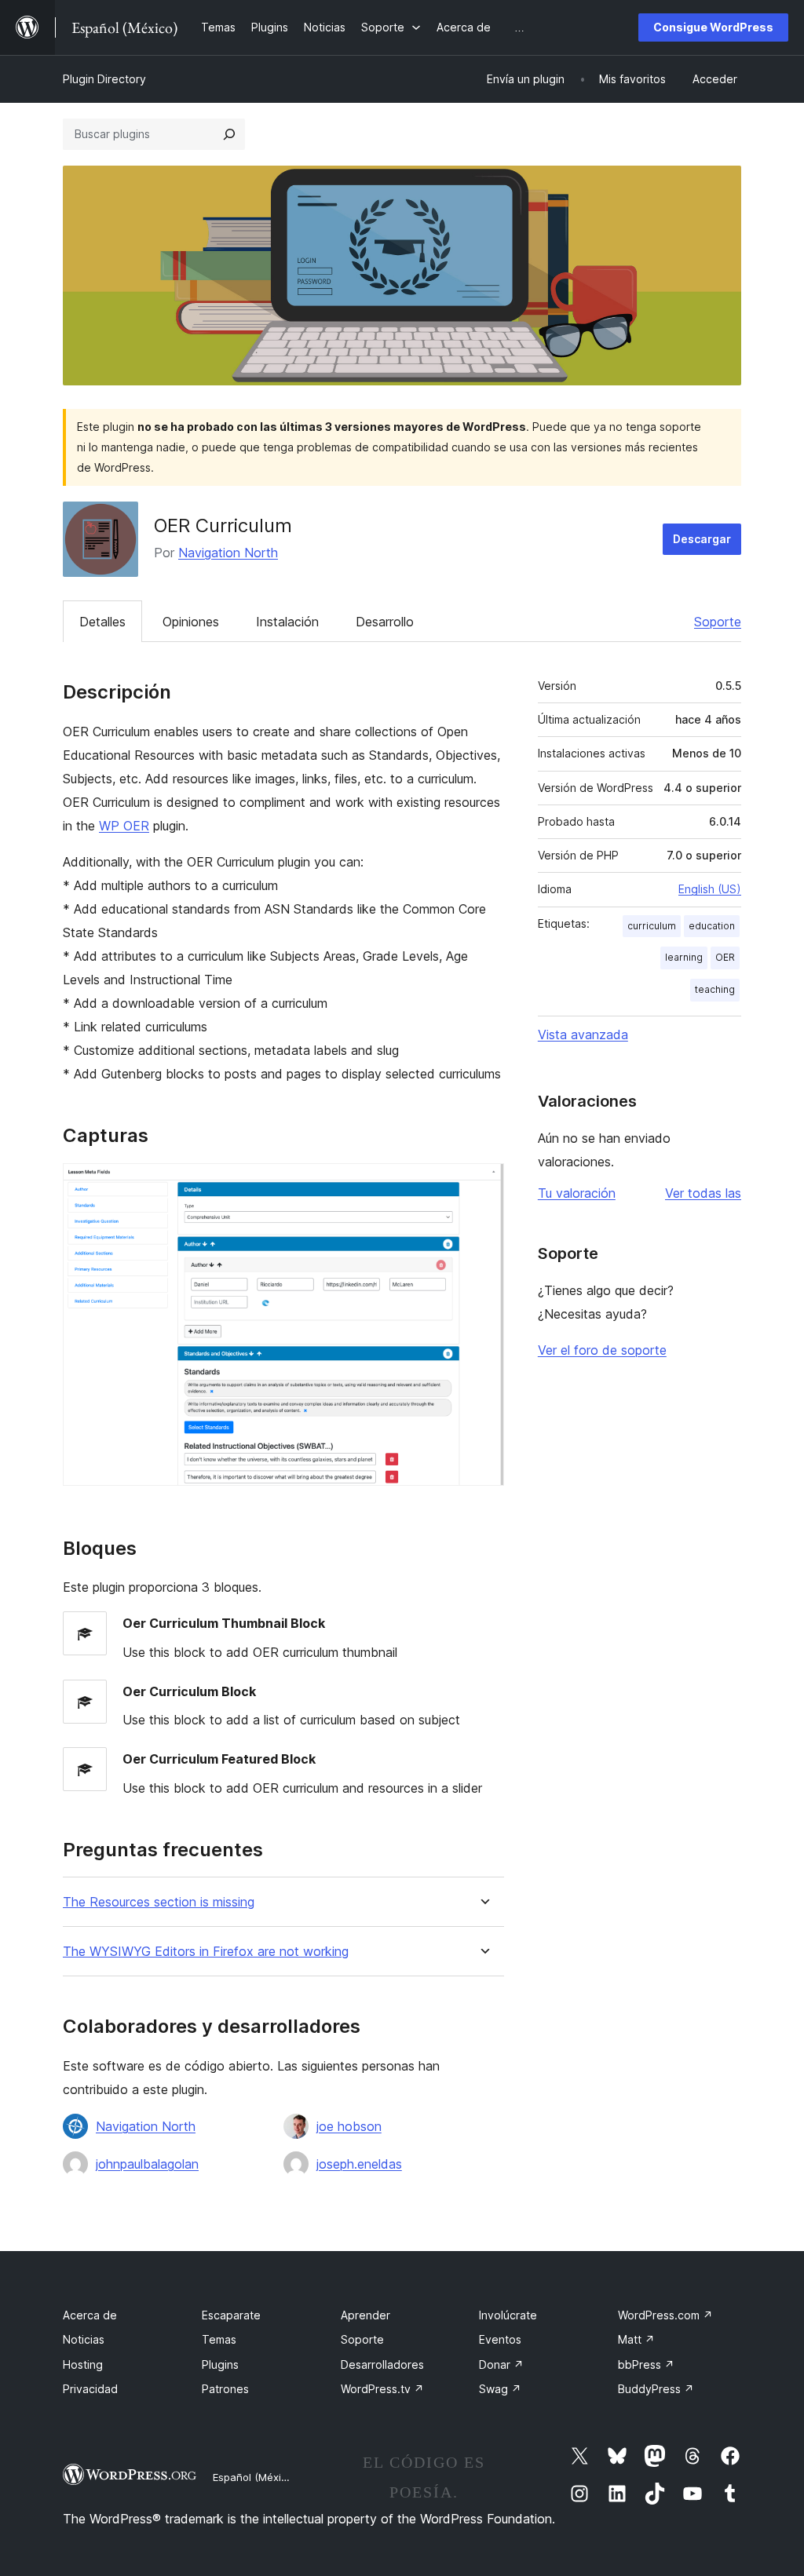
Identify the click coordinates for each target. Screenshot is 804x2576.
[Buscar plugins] (229, 134)
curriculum (652, 926)
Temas (219, 2339)
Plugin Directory (104, 79)
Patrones (225, 2389)
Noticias (84, 2339)
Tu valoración (577, 1193)
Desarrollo (385, 622)
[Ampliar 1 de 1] (483, 1184)
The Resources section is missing (159, 1902)
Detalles (102, 622)
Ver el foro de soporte (602, 1350)
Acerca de (90, 2315)
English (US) (710, 889)
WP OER (124, 826)
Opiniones (191, 622)
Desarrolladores (382, 2364)
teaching (715, 989)
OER (725, 957)
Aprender (365, 2315)
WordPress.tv (382, 2389)
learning (684, 957)
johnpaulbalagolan (147, 2164)
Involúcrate (508, 2315)
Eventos (500, 2339)
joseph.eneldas (359, 2164)
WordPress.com (665, 2315)
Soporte (718, 622)
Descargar (702, 539)
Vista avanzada (583, 1034)
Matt (636, 2339)
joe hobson (349, 2126)
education (712, 926)
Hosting (83, 2364)
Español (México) (254, 2477)
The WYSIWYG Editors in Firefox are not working (206, 1952)
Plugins (220, 2364)
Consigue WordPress (713, 27)
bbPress (646, 2364)
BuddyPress (656, 2389)
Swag (500, 2389)
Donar (501, 2364)
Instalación (287, 622)
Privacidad (90, 2389)
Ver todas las (703, 1193)
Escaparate (231, 2315)
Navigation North (228, 553)
